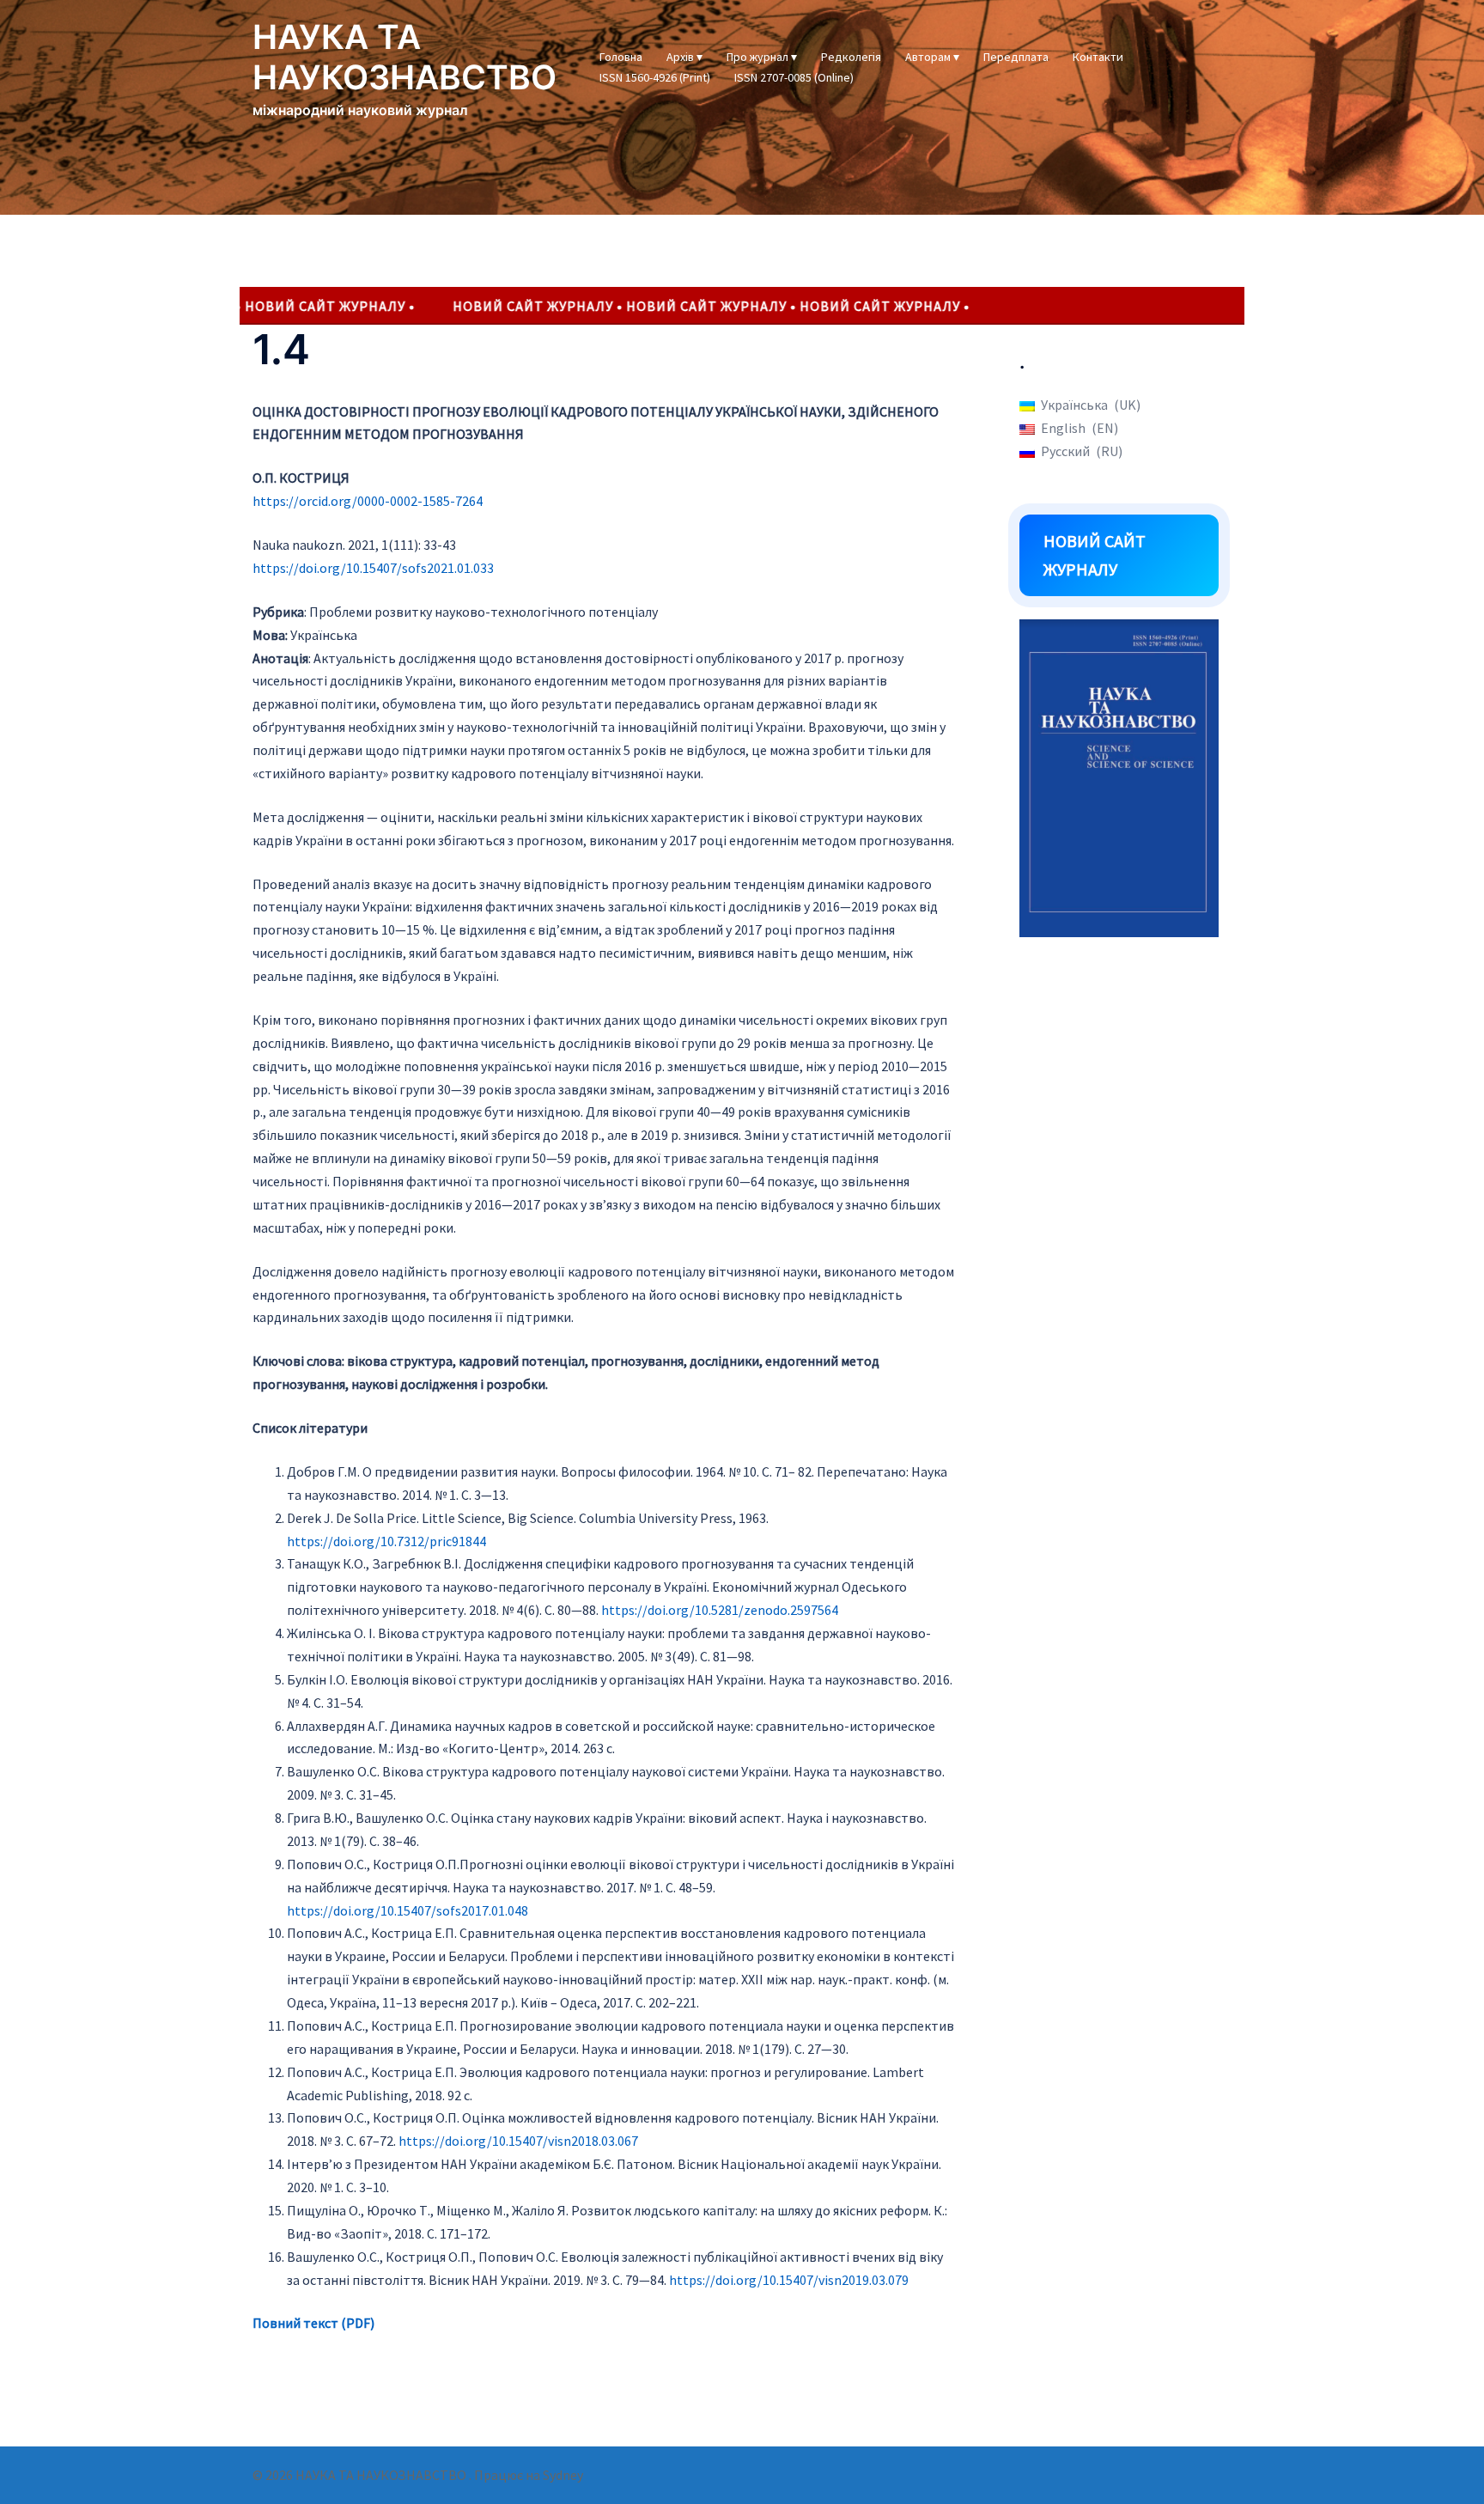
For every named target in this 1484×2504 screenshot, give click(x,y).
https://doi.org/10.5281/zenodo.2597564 (720, 1610)
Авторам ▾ (932, 57)
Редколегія (851, 57)
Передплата (1016, 57)
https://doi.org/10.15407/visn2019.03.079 (789, 2280)
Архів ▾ (684, 57)
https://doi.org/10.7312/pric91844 (386, 1541)
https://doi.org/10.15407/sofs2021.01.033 (373, 568)
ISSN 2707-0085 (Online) (794, 77)
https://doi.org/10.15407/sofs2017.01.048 (407, 1910)
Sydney (563, 2475)
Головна (621, 57)
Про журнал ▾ (762, 57)
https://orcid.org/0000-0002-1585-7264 (368, 501)
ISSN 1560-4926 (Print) (655, 77)
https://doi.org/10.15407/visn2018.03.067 (518, 2141)
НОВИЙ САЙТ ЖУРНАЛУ (1095, 555)
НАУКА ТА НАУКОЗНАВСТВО (404, 57)
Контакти (1098, 57)
